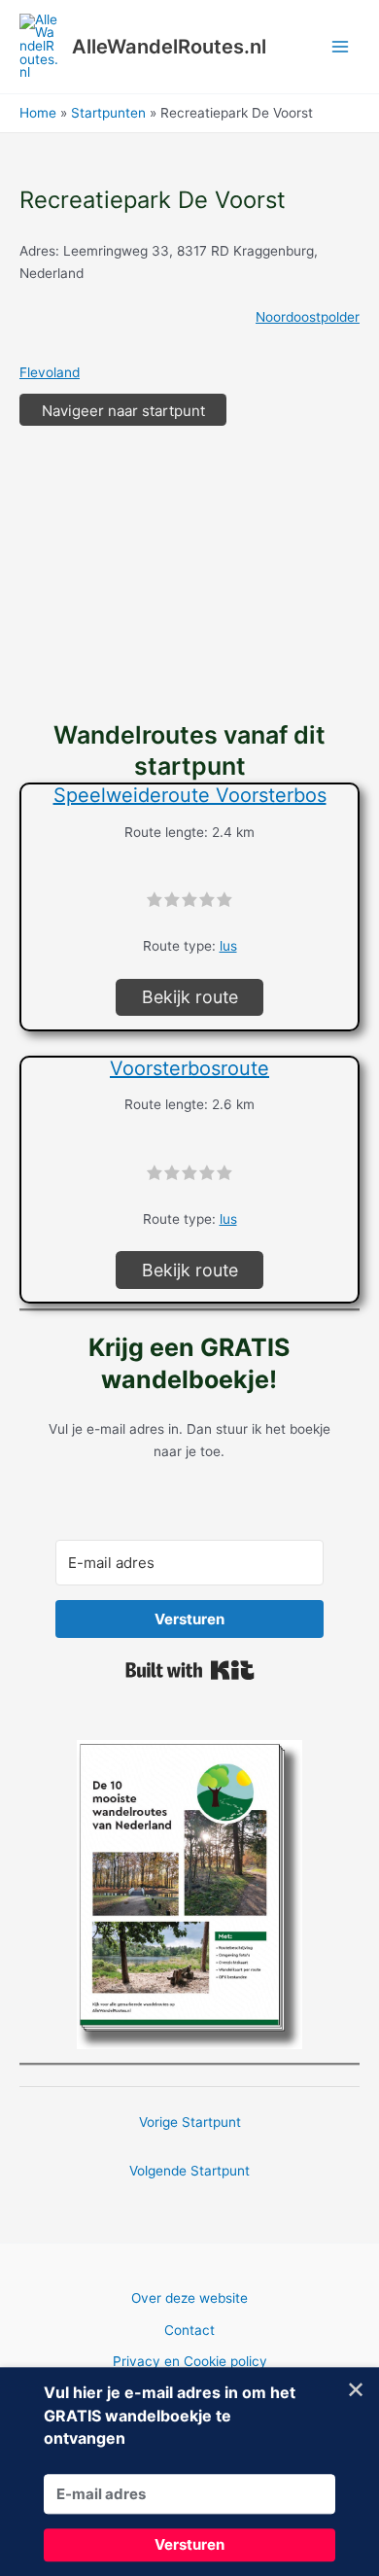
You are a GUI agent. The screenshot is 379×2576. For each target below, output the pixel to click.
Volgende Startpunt (189, 2171)
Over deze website (189, 2298)
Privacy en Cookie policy (190, 2361)
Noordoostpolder (308, 317)
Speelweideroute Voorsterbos (190, 795)
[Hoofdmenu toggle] (341, 47)
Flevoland (50, 372)
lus (228, 946)
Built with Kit (190, 1670)
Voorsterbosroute (189, 1068)
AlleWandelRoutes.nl (169, 47)
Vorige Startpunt (190, 2122)
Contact (189, 2330)
